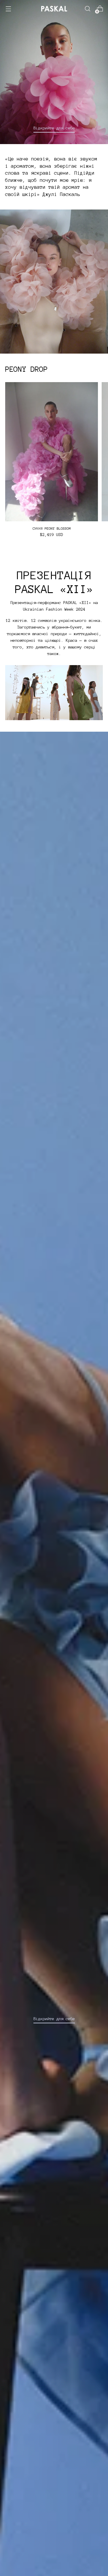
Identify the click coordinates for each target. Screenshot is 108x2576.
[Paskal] (54, 9)
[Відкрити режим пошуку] (87, 9)
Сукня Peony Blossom (52, 529)
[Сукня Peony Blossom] (52, 452)
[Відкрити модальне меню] (8, 9)
